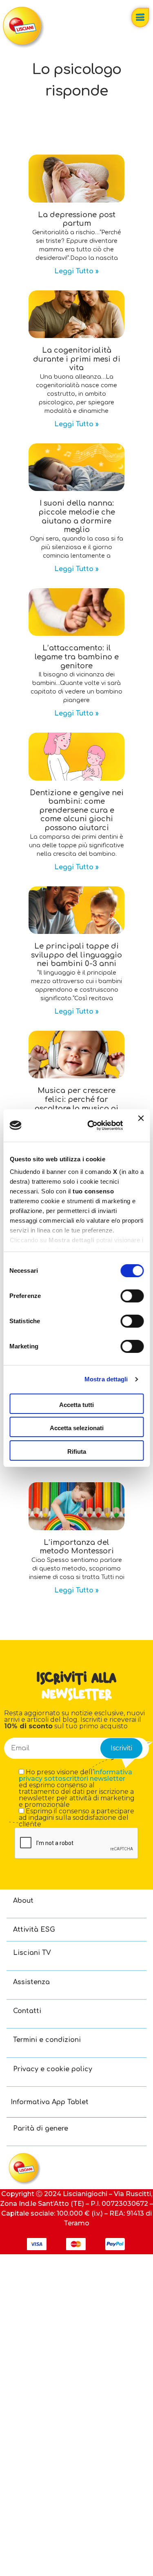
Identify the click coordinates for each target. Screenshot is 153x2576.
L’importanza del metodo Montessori (77, 1547)
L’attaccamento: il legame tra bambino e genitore (77, 657)
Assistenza (31, 1982)
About (23, 1901)
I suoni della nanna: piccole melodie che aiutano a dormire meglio (77, 516)
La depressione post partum (77, 219)
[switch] (132, 1296)
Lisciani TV (32, 1953)
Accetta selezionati (77, 1428)
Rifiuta (77, 1452)
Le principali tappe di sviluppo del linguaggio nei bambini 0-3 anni (76, 955)
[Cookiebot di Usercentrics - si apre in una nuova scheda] (91, 1126)
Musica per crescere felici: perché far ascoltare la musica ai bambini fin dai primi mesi (76, 1108)
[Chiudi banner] (141, 1126)
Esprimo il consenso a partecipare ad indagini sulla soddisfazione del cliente (76, 1818)
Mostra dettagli (106, 1379)
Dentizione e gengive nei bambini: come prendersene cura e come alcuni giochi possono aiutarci (77, 810)
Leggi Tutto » (76, 271)
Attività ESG (34, 1930)
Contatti (27, 2011)
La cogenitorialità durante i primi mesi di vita (77, 359)
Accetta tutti (76, 1405)
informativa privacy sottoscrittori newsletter (75, 1775)
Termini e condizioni (47, 2040)
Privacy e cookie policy (53, 2069)
